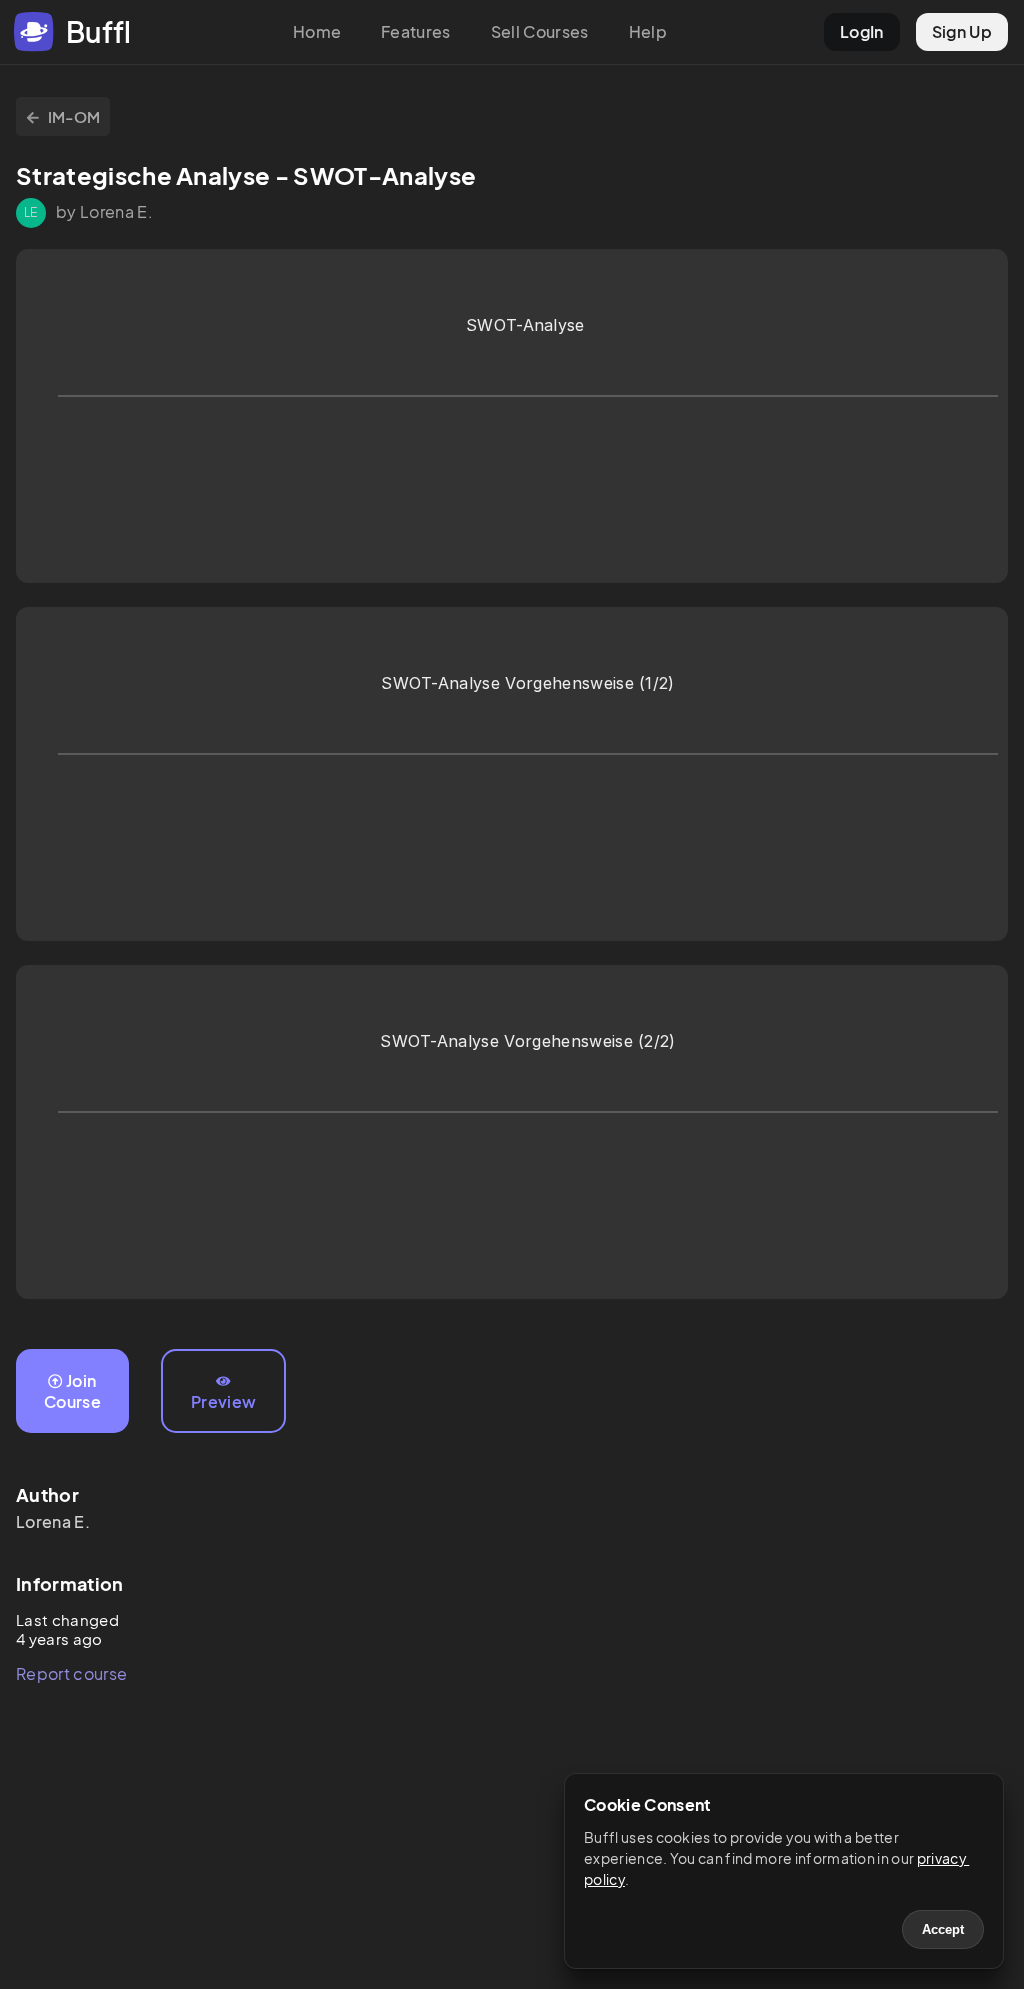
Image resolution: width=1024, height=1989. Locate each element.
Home (317, 31)
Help (648, 31)
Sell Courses (540, 31)
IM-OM (74, 116)
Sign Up (962, 31)
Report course (71, 1673)
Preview (223, 1401)
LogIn (862, 31)
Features (416, 31)
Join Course (72, 1391)
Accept (943, 1929)
